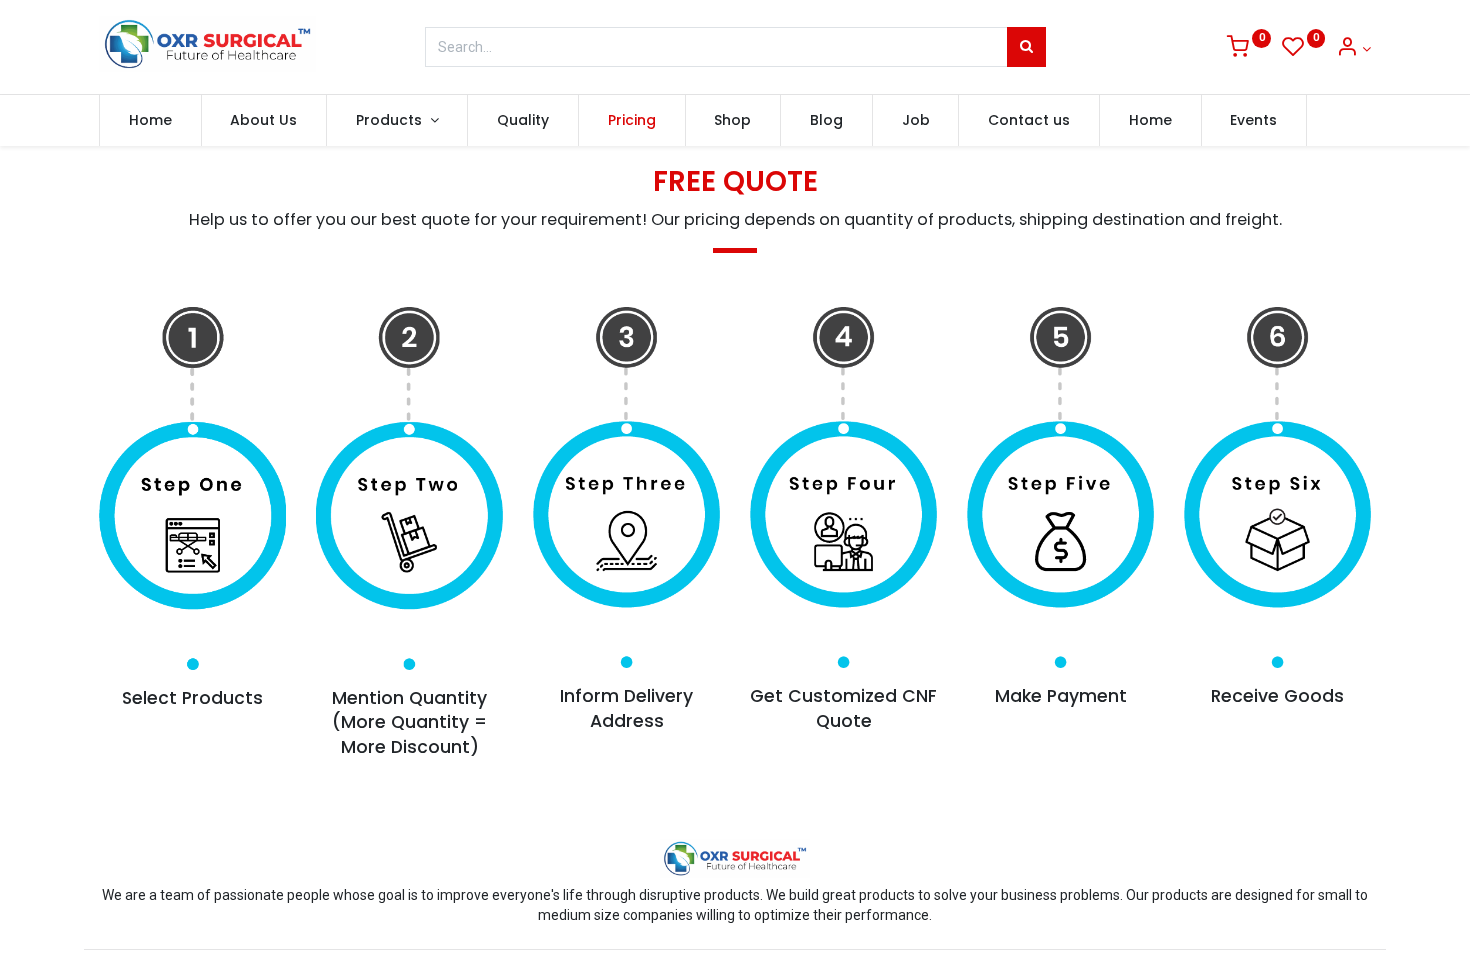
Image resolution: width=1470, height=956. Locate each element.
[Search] (1026, 47)
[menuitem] (150, 121)
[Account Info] (1353, 49)
